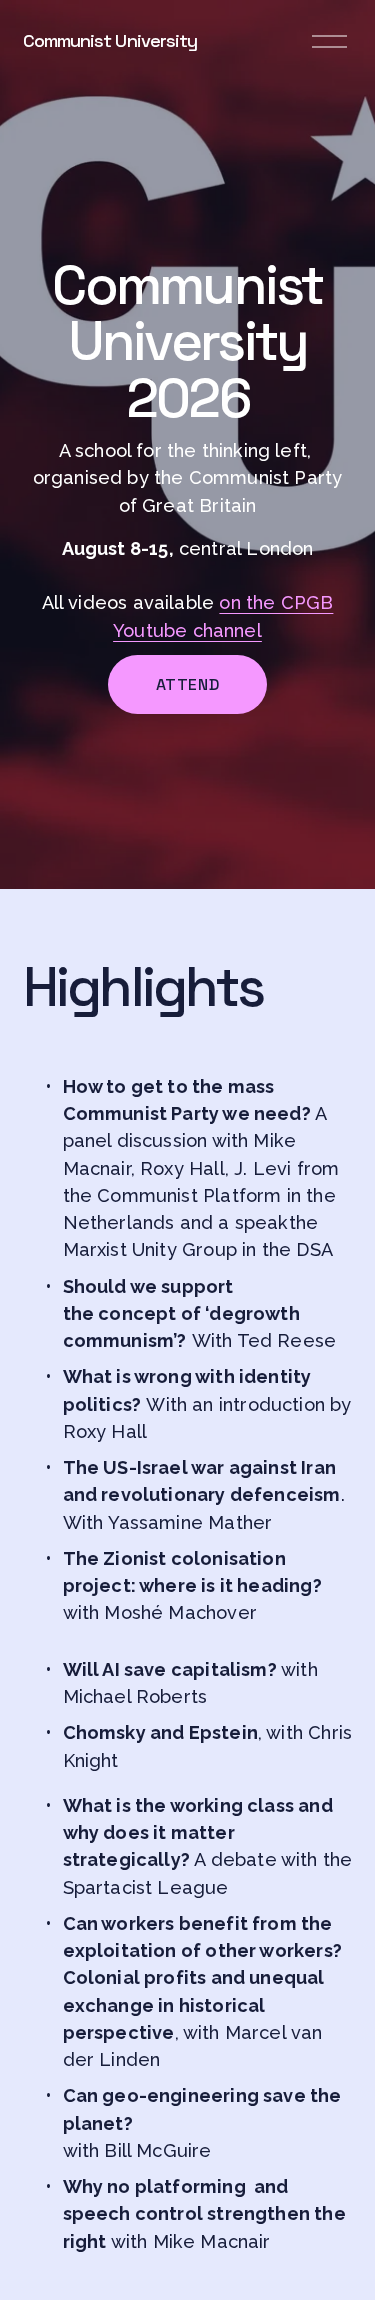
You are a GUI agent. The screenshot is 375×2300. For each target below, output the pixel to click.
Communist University (110, 40)
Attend (188, 684)
